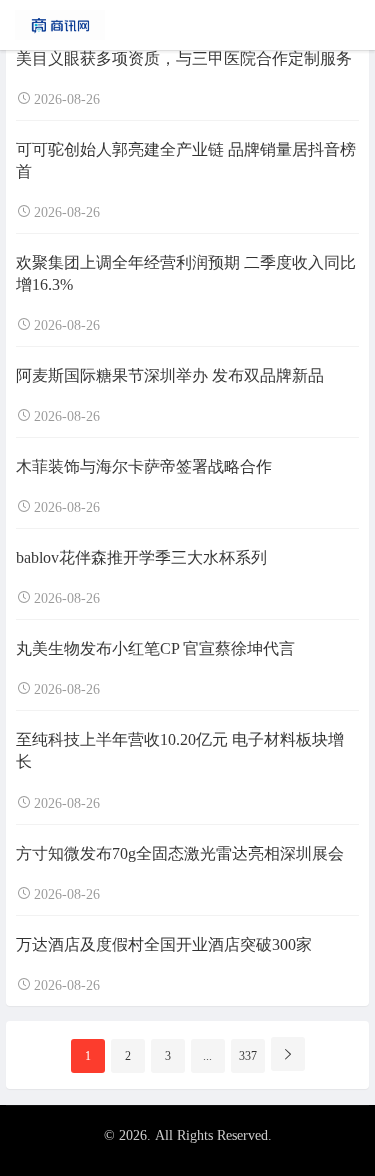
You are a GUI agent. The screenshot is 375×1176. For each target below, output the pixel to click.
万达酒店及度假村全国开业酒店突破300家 (164, 944)
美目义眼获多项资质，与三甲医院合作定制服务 (184, 58)
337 (248, 1056)
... (207, 1056)
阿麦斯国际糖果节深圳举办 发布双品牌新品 (170, 375)
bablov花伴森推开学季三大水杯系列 (141, 557)
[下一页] (288, 1054)
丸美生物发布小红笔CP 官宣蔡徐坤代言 (155, 648)
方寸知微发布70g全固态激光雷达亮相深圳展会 (180, 853)
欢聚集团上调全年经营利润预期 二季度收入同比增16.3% (186, 273)
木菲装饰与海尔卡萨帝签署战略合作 (144, 466)
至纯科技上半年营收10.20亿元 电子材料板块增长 (180, 750)
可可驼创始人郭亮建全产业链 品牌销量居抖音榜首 (186, 160)
